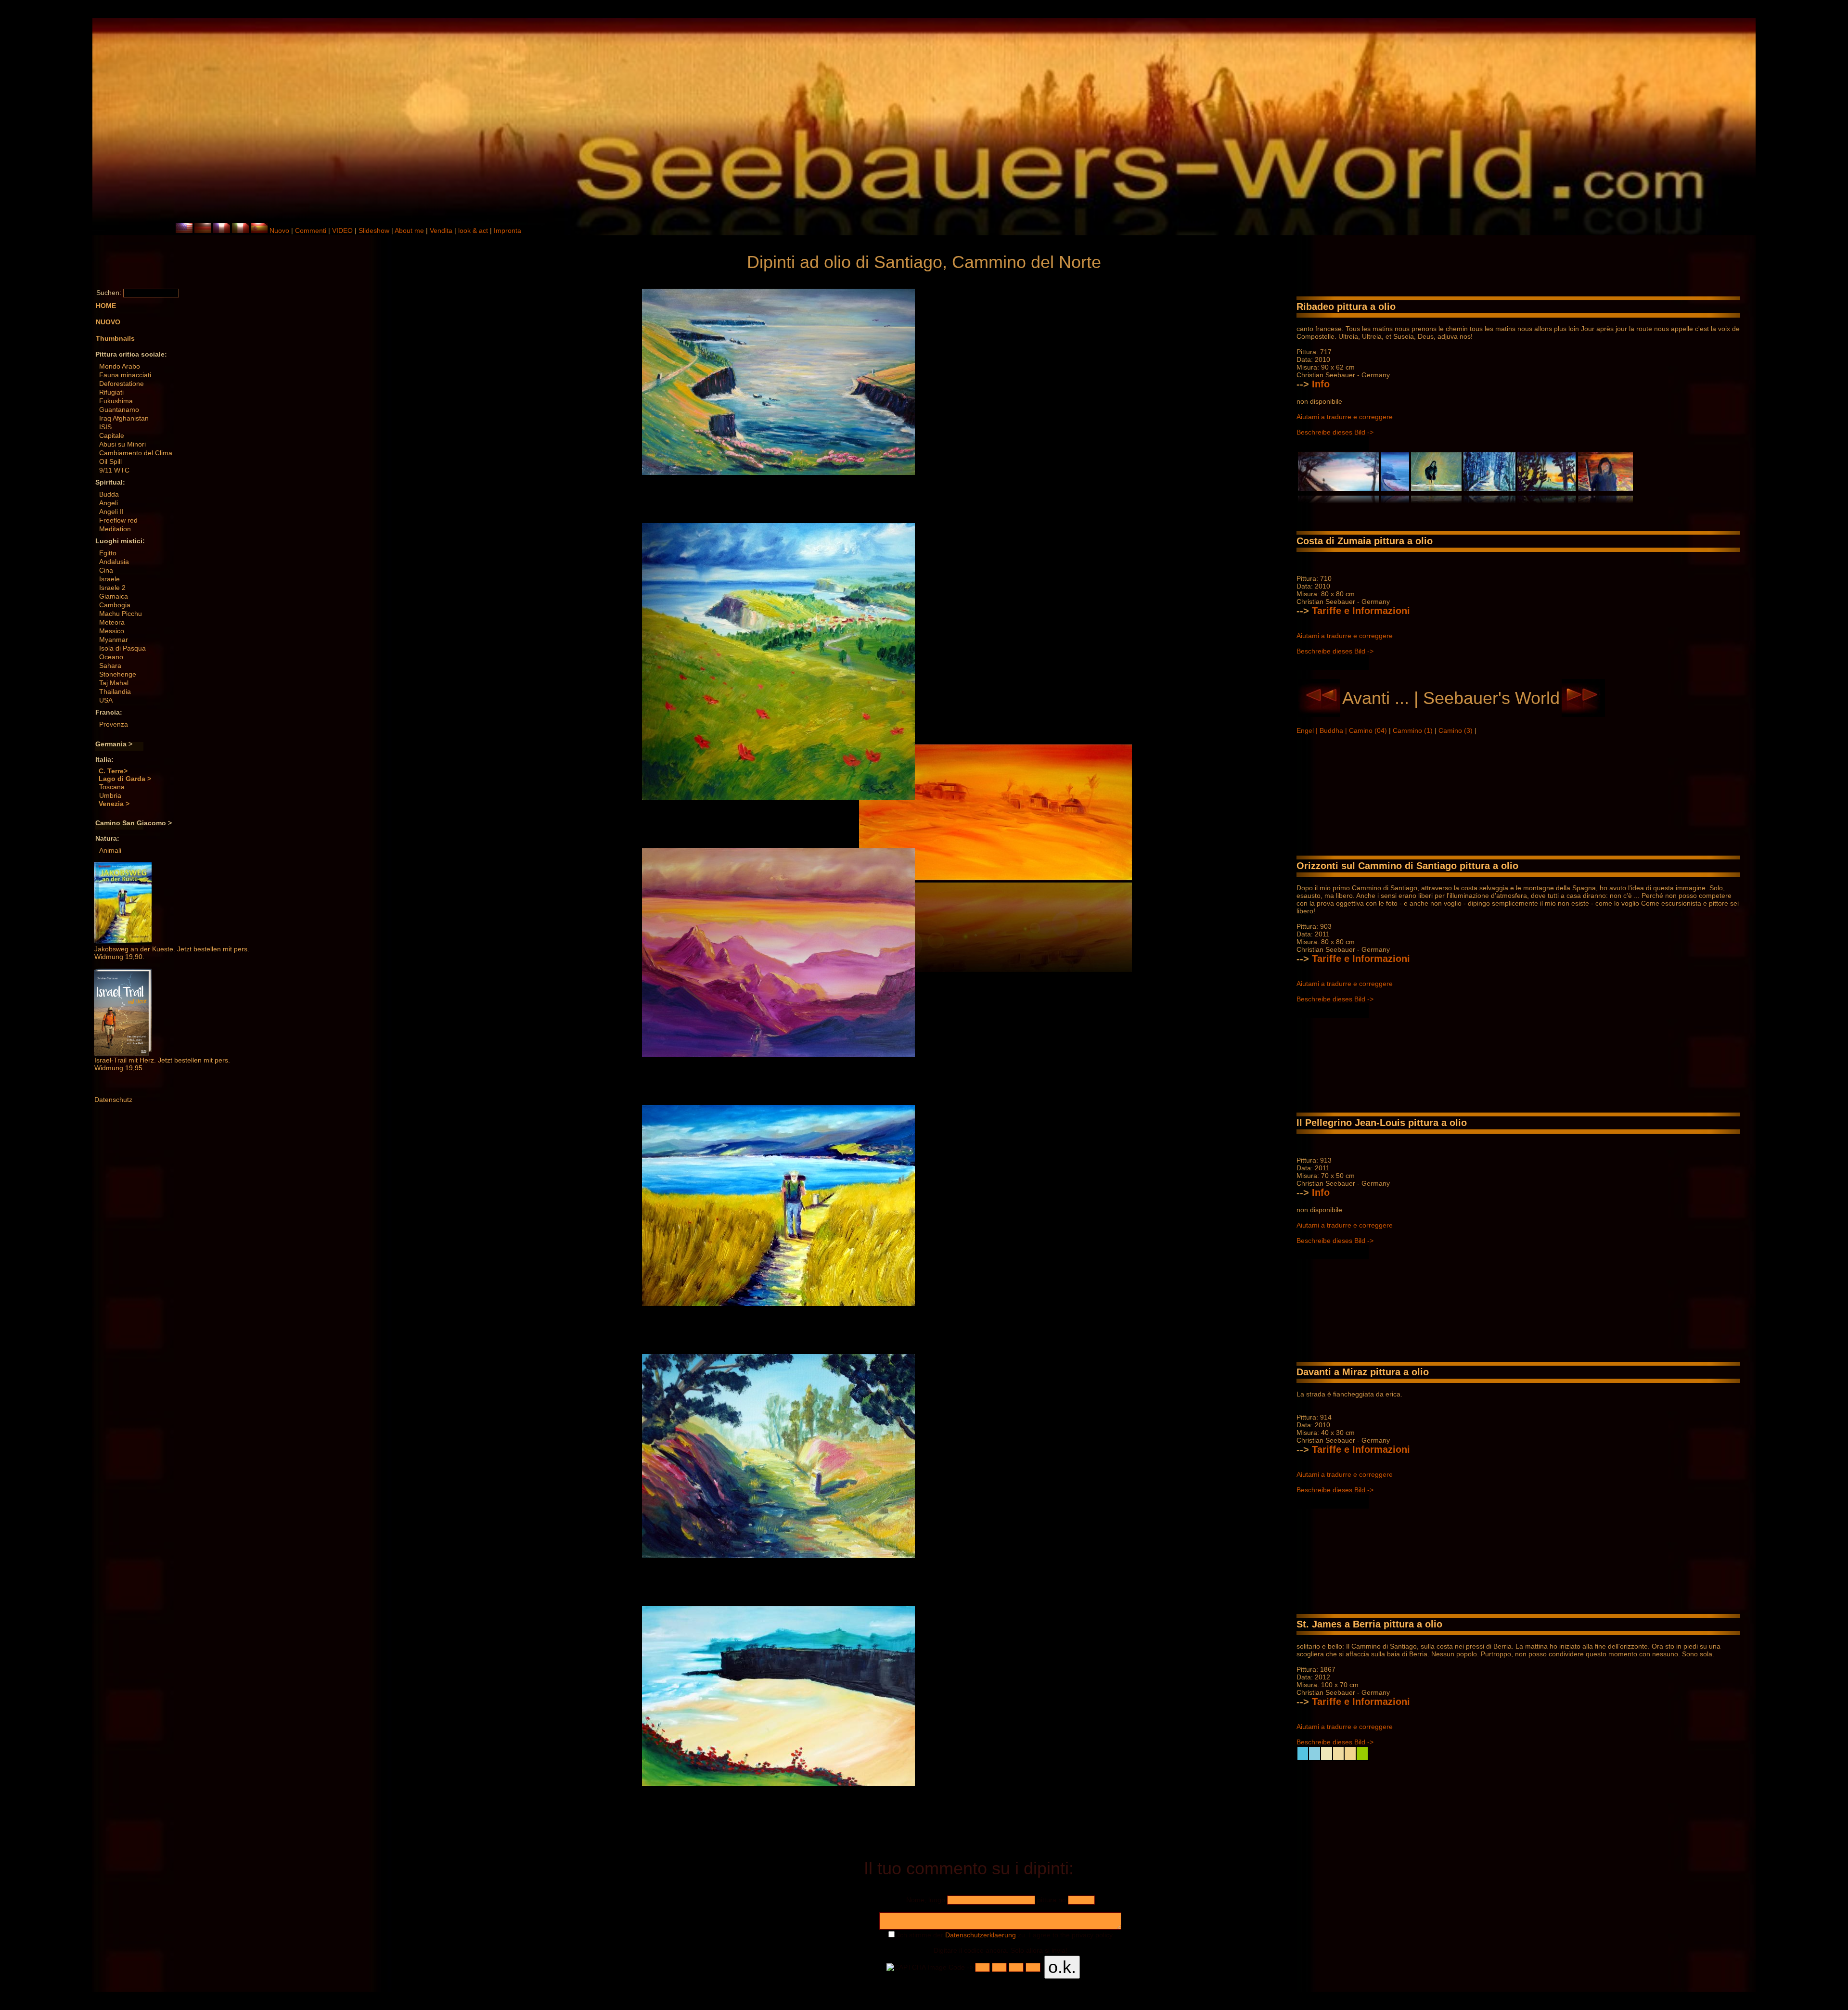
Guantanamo (119, 410)
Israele (109, 579)
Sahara (110, 666)
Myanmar (114, 640)
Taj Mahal (114, 683)
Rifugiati (111, 392)
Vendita (441, 230)
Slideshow (374, 230)
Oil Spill (110, 461)
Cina (106, 570)
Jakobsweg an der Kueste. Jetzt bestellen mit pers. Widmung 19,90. (172, 953)
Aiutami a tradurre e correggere (1345, 417)
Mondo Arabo (120, 366)
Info (1321, 384)
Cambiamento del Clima (136, 453)
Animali (110, 850)
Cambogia (115, 605)
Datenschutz (113, 1100)
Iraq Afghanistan (124, 418)
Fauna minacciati (125, 375)
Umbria (110, 795)
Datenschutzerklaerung (981, 1935)
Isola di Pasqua (122, 648)
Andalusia (114, 562)
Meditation (115, 529)
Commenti (311, 230)
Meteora (112, 622)
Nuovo (279, 230)
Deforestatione (122, 384)
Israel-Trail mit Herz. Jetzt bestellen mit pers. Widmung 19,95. (162, 1064)
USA (106, 700)
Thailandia (115, 691)
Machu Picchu (121, 614)
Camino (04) (1369, 730)
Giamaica (114, 596)
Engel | (1308, 730)
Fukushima (116, 401)
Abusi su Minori (122, 444)
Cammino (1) (1414, 730)
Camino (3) (1457, 730)
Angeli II (111, 512)
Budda (109, 494)
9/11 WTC (114, 470)
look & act (474, 230)
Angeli (109, 503)
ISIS (105, 427)
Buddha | (1334, 730)
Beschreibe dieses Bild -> (1335, 432)
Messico (112, 631)
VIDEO (342, 230)
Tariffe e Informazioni (1361, 611)
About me (409, 230)
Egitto (108, 553)
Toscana (112, 787)
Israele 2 (112, 588)
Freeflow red (118, 520)
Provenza (114, 724)
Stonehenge (118, 674)
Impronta (507, 230)
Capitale (112, 435)
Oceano (111, 657)
